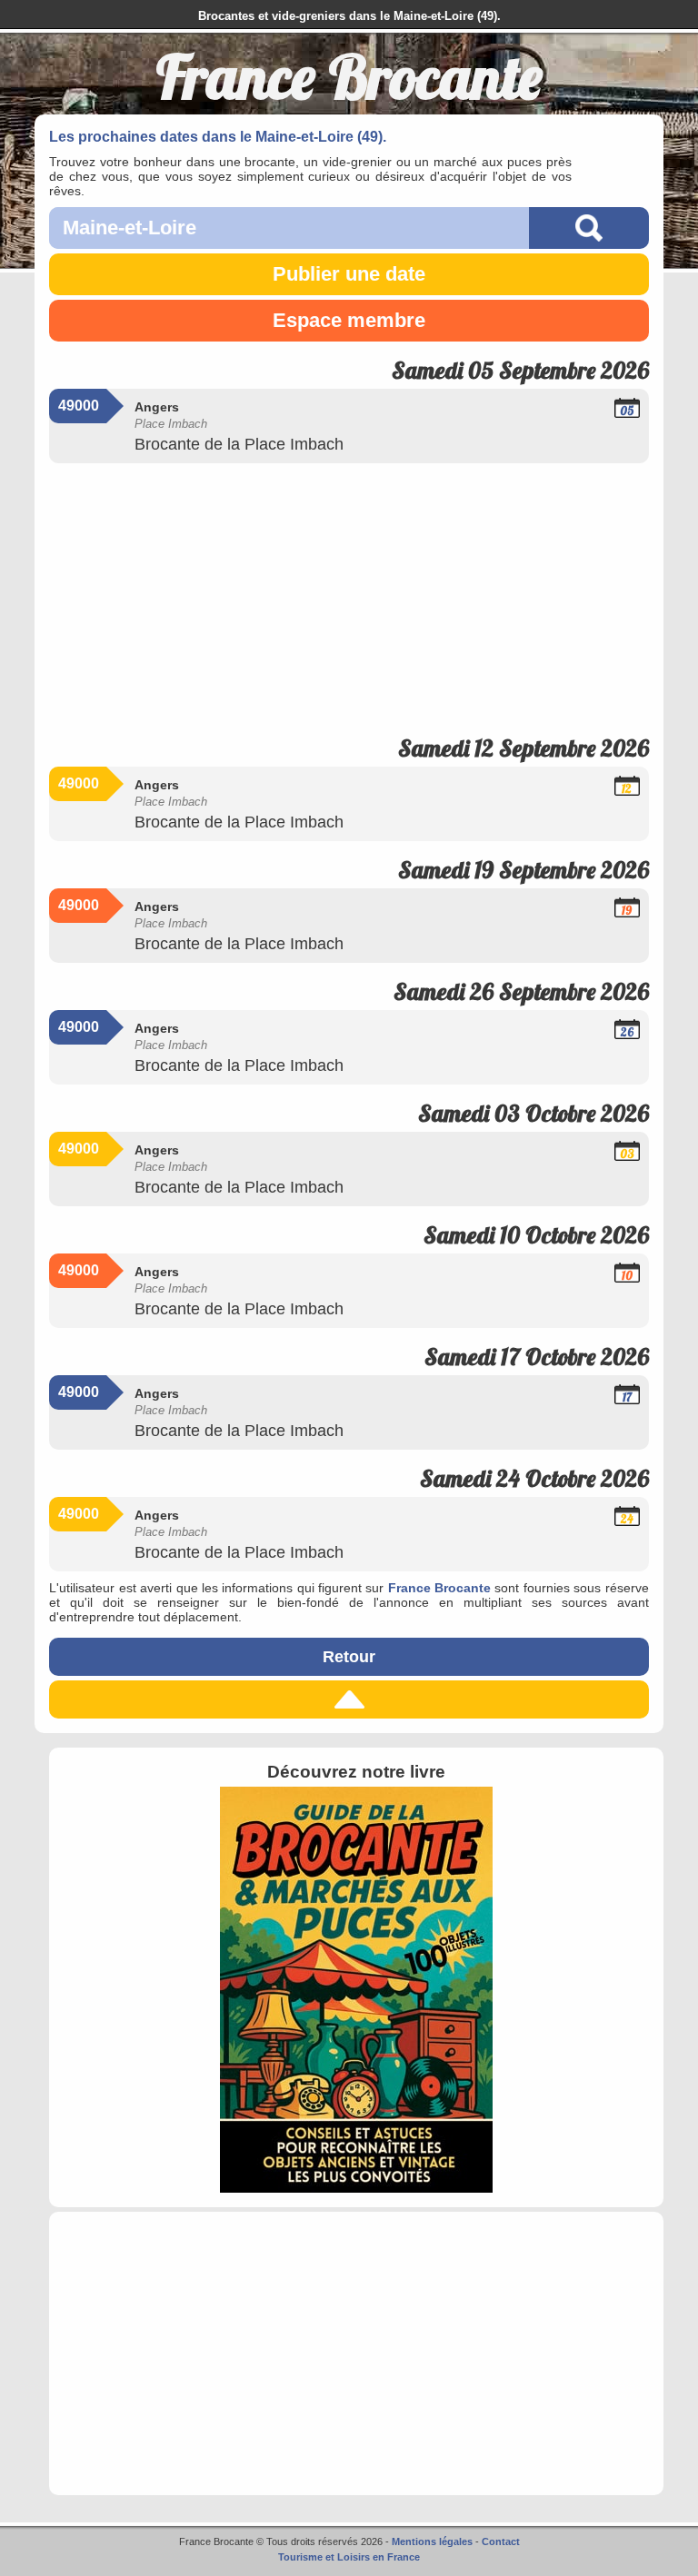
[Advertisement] (349, 592)
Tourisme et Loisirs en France (349, 2557)
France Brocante (439, 1588)
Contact (501, 2541)
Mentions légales (432, 2541)
